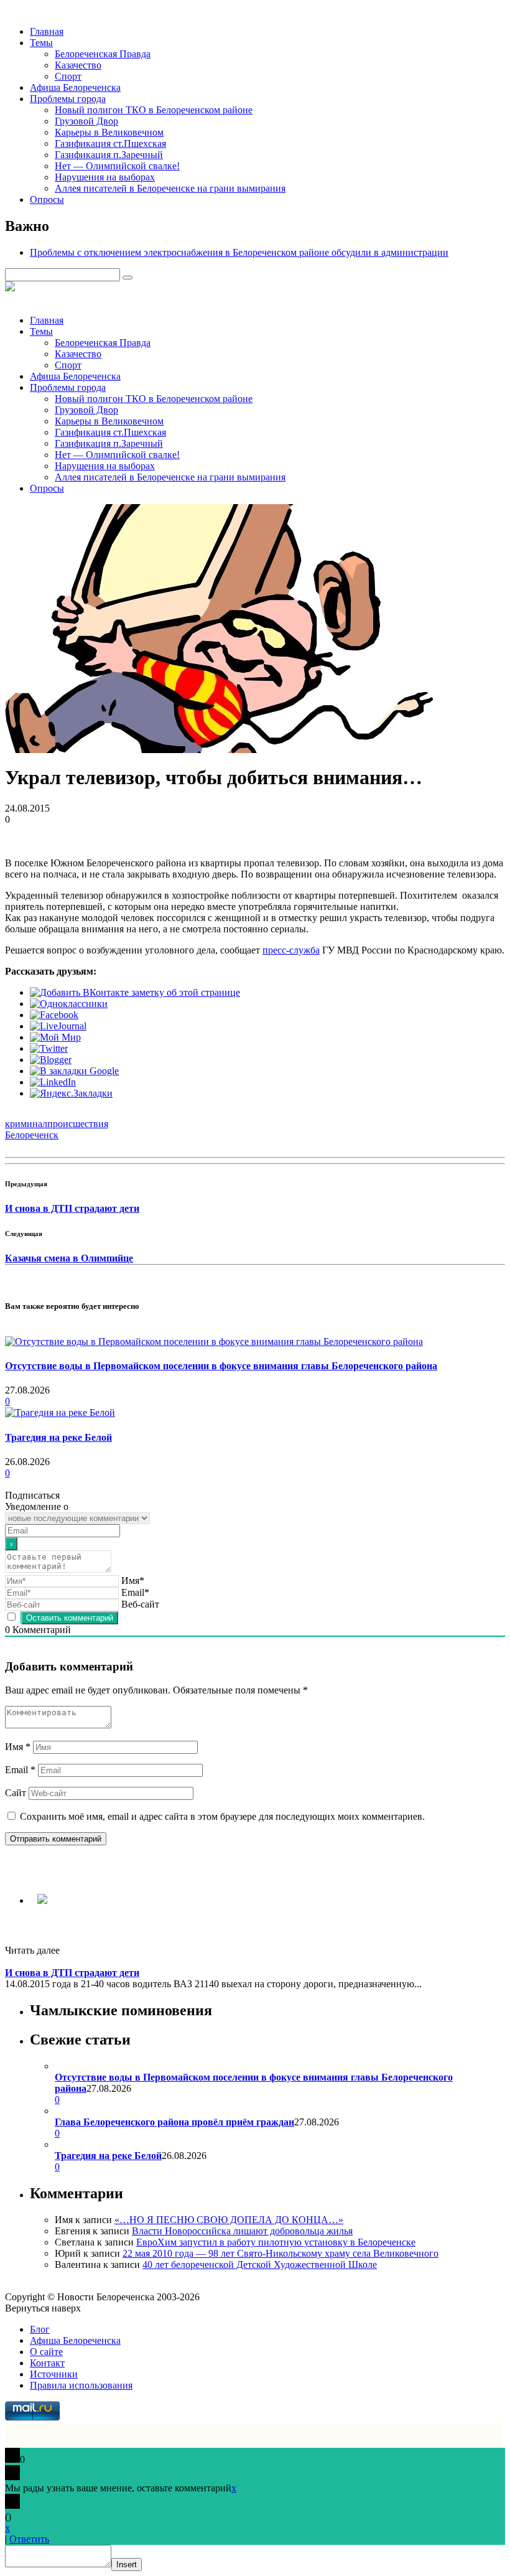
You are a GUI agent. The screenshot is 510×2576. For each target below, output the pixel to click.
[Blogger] (51, 1060)
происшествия (78, 1124)
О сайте (46, 2352)
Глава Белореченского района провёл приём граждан (174, 2122)
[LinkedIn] (53, 1082)
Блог (40, 2329)
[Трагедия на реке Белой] (60, 1412)
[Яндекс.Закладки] (71, 1093)
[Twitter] (49, 1048)
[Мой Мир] (55, 1037)
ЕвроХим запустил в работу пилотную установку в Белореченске (276, 2242)
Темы (41, 43)
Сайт (16, 1793)
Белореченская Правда (103, 54)
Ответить (29, 2539)
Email (20, 1770)
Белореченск (32, 1135)
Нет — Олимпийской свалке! (117, 166)
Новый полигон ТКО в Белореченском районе (154, 110)
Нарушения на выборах (105, 177)
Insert (127, 2564)
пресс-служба (291, 950)
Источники (54, 2374)
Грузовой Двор (86, 121)
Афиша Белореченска (75, 87)
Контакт (47, 2363)
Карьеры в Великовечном (109, 132)
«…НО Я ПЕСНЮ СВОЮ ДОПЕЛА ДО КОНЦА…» (229, 2220)
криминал (26, 1124)
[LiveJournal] (58, 1026)
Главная (47, 31)
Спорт (68, 76)
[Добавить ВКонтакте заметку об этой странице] (135, 992)
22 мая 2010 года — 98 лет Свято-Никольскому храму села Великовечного (280, 2253)
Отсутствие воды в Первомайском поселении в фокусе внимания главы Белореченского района (221, 1366)
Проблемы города (68, 99)
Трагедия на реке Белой (58, 1437)
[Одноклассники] (69, 1004)
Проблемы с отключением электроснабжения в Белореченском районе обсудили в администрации (239, 252)
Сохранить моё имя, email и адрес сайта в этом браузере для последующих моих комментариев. (222, 1816)
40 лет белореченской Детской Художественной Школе (260, 2265)
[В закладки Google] (74, 1071)
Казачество (78, 65)
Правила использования (81, 2385)
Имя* (133, 1581)
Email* (135, 1592)
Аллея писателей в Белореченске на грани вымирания (170, 188)
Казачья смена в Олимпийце (69, 1258)
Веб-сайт (140, 1604)
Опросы (47, 199)
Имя (18, 1747)
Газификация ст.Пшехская (110, 143)
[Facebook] (54, 1015)
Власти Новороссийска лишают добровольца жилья (242, 2231)
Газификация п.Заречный (109, 155)
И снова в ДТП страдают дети (72, 1208)
